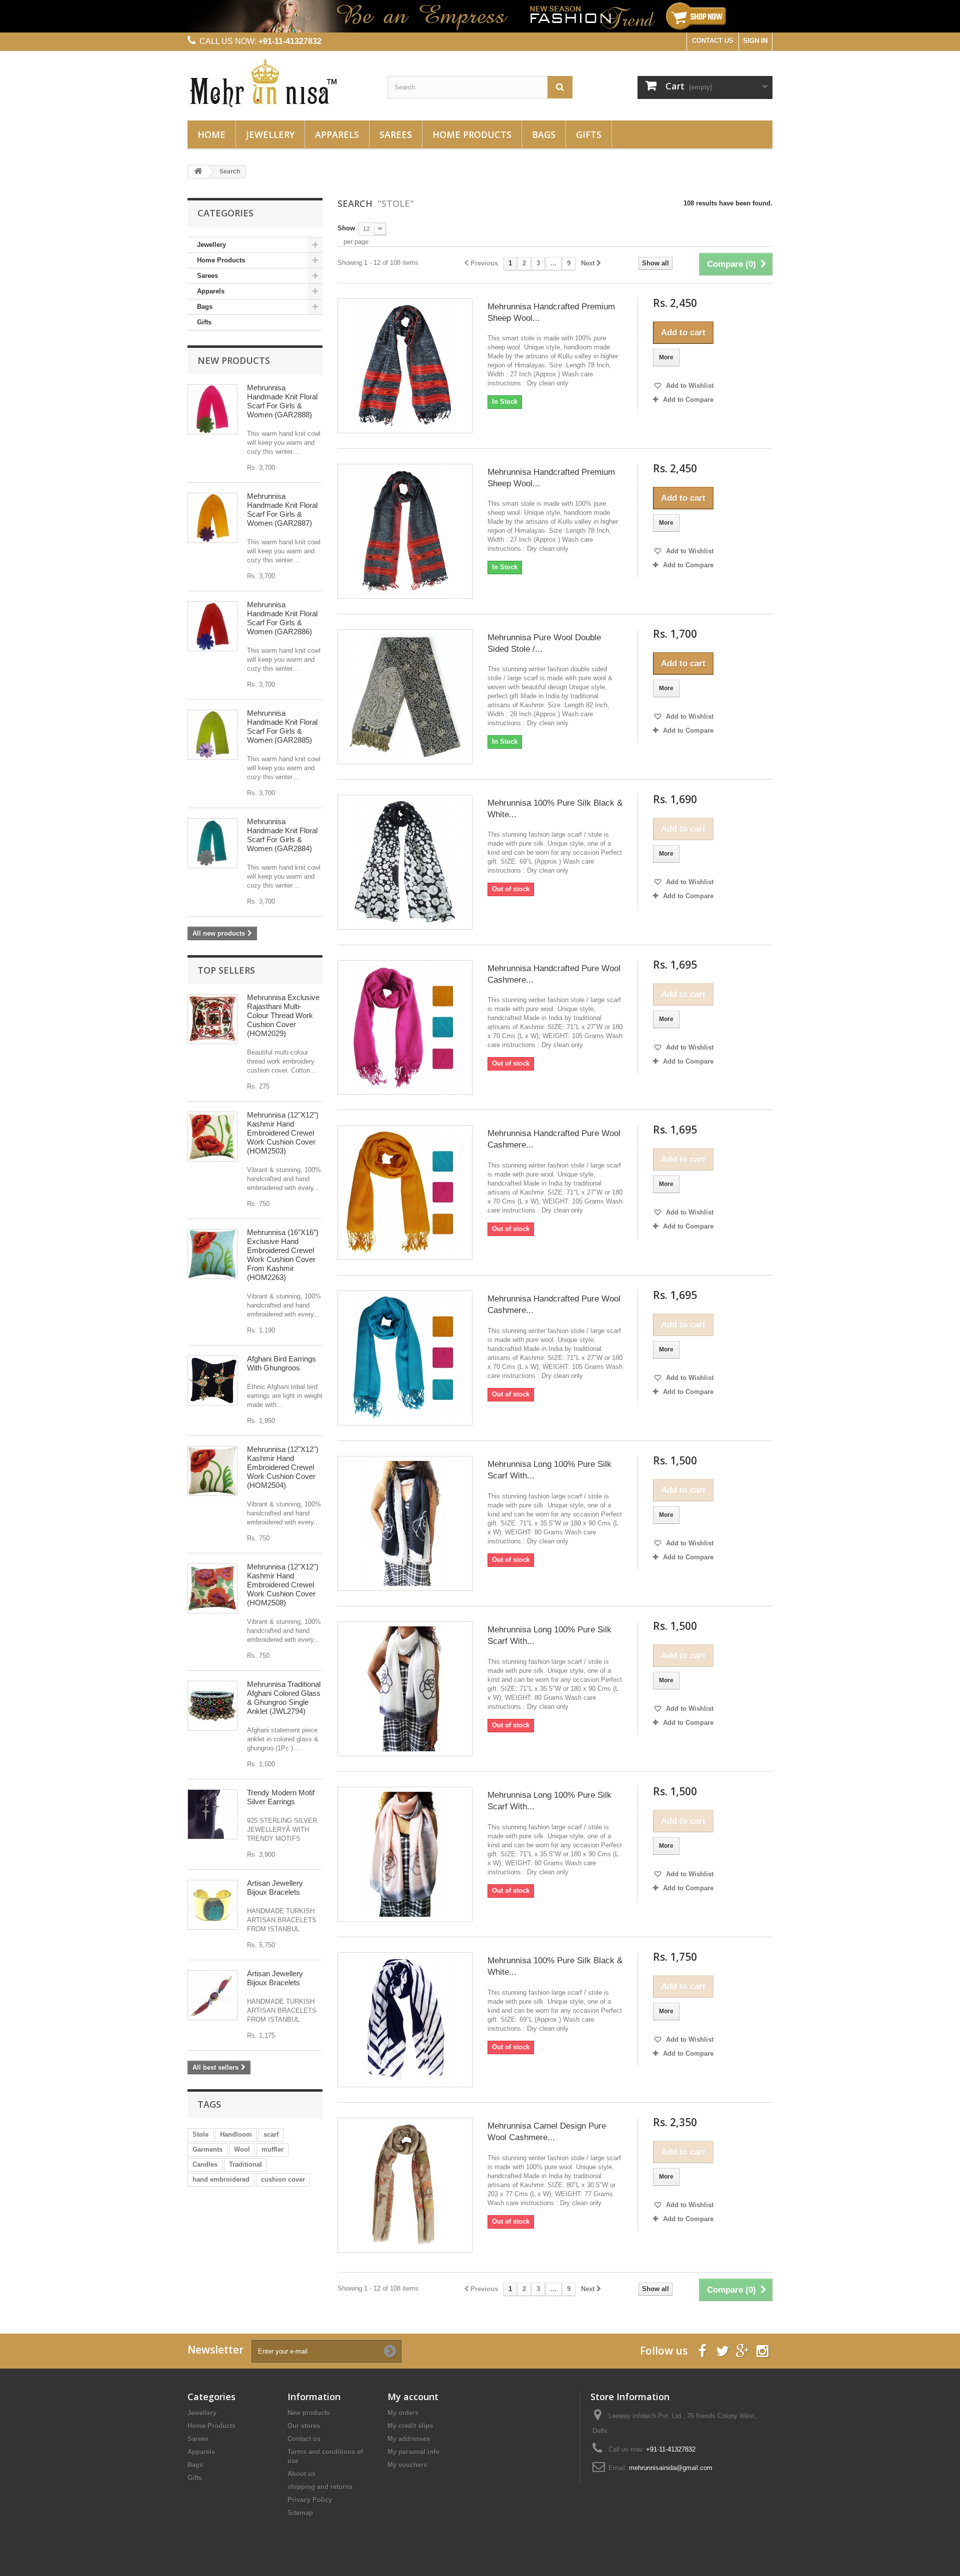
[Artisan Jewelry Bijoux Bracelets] (212, 1905)
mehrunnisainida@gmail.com (671, 2468)
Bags (544, 134)
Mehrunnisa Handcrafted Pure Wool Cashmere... (554, 974)
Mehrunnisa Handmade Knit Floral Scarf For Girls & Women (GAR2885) (282, 726)
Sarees (396, 134)
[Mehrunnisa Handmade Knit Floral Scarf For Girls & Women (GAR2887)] (212, 518)
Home (211, 134)
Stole (200, 2134)
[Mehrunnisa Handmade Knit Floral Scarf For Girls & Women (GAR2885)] (212, 735)
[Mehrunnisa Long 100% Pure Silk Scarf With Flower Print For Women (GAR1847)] (405, 1854)
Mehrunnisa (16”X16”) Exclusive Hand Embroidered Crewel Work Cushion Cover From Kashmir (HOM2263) (283, 1255)
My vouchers (407, 2465)
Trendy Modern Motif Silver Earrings (281, 1797)
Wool (242, 2149)
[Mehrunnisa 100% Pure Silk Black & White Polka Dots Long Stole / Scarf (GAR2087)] (405, 862)
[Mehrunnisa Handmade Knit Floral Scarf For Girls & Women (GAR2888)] (212, 409)
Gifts (589, 134)
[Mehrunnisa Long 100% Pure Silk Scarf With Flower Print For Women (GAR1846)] (405, 1689)
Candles (205, 2164)
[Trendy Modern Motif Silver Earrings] (212, 1814)
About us (301, 2474)
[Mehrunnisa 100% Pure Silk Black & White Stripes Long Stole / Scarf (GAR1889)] (405, 2020)
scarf (271, 2134)
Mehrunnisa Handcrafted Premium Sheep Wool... (551, 312)
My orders (403, 2413)
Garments (207, 2149)
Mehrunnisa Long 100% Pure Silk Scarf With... (549, 1470)
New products (234, 360)
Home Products (472, 134)
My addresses (409, 2439)
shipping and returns (320, 2487)
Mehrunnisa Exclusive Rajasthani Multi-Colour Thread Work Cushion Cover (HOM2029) (283, 1015)
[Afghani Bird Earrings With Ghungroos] (212, 1380)
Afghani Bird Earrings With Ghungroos (281, 1363)
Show (346, 228)
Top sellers (226, 970)
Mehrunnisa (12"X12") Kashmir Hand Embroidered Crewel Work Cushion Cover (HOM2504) (283, 1467)
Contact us (304, 2439)
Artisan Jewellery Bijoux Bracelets (275, 1888)
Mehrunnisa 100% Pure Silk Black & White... (555, 809)
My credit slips (410, 2426)
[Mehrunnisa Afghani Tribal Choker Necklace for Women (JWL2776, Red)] (212, 1706)
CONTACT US (713, 41)
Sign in (755, 41)
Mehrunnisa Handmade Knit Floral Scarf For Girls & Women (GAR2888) (282, 401)
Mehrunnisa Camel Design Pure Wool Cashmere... (547, 2132)
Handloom (236, 2134)
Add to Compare (688, 400)
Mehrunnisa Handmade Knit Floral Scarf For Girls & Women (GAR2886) (282, 618)
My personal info (413, 2452)
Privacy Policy (310, 2500)
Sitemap (300, 2513)
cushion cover (283, 2179)
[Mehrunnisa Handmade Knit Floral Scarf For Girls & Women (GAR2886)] (212, 626)
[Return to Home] (198, 172)
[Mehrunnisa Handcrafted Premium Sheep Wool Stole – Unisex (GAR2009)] (405, 366)
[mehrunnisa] (280, 83)
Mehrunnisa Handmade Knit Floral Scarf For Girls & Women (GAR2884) (282, 835)
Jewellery (270, 134)
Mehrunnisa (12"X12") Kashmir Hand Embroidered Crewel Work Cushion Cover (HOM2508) (283, 1585)
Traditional (245, 2164)
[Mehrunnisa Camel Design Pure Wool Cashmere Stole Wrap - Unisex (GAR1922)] (405, 2185)
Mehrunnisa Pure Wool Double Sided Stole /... (544, 643)
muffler (272, 2149)
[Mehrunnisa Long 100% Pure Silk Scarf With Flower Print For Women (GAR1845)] (405, 1523)
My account (413, 2397)
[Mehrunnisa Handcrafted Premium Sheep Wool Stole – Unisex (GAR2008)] (405, 531)
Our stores (304, 2426)
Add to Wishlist (689, 386)
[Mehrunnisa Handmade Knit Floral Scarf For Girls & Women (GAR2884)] (212, 843)
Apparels (337, 134)
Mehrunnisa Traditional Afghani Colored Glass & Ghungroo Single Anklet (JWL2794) (284, 1698)
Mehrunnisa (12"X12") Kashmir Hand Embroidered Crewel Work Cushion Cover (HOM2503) (283, 1133)
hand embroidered (221, 2179)
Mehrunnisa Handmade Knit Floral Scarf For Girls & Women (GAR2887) (282, 510)
